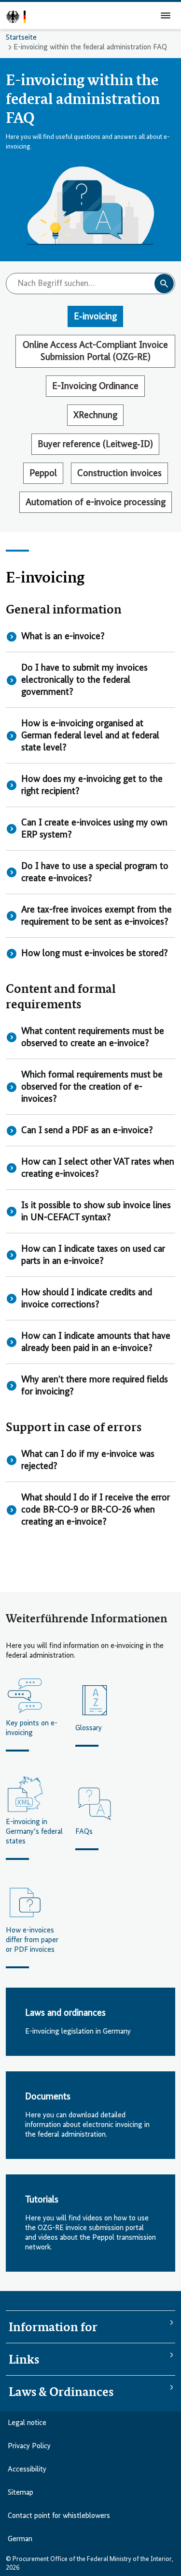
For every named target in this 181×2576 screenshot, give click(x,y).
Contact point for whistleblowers (59, 2516)
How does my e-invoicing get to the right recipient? (92, 785)
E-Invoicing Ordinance (95, 386)
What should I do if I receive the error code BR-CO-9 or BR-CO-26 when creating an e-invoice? (96, 1510)
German (20, 2539)
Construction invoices (119, 473)
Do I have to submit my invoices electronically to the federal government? (84, 680)
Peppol (43, 473)
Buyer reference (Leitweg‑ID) (95, 444)
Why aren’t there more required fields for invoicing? (95, 1386)
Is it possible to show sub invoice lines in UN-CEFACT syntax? (96, 1212)
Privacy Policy (29, 2446)
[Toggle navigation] (166, 15)
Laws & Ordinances (61, 2392)
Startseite (21, 38)
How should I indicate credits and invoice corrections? (87, 1299)
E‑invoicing (95, 317)
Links (24, 2359)
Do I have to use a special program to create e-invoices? (95, 872)
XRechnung (95, 415)
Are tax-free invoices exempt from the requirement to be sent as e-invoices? (97, 916)
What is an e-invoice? (63, 637)
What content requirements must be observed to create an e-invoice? (93, 1037)
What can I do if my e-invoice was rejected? (88, 1460)
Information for (53, 2327)
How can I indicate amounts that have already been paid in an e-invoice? (96, 1342)
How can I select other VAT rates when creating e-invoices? (98, 1168)
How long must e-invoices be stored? (95, 953)
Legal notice (27, 2423)
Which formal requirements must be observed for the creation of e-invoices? (92, 1087)
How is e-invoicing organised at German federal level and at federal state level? (90, 736)
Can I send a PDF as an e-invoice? (87, 1131)
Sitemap (21, 2493)
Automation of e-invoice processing (96, 502)
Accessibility (27, 2470)
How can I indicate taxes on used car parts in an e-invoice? (93, 1255)
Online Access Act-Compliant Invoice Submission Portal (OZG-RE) (95, 351)
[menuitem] (14, 2570)
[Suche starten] (164, 284)
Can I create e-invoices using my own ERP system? (94, 829)
